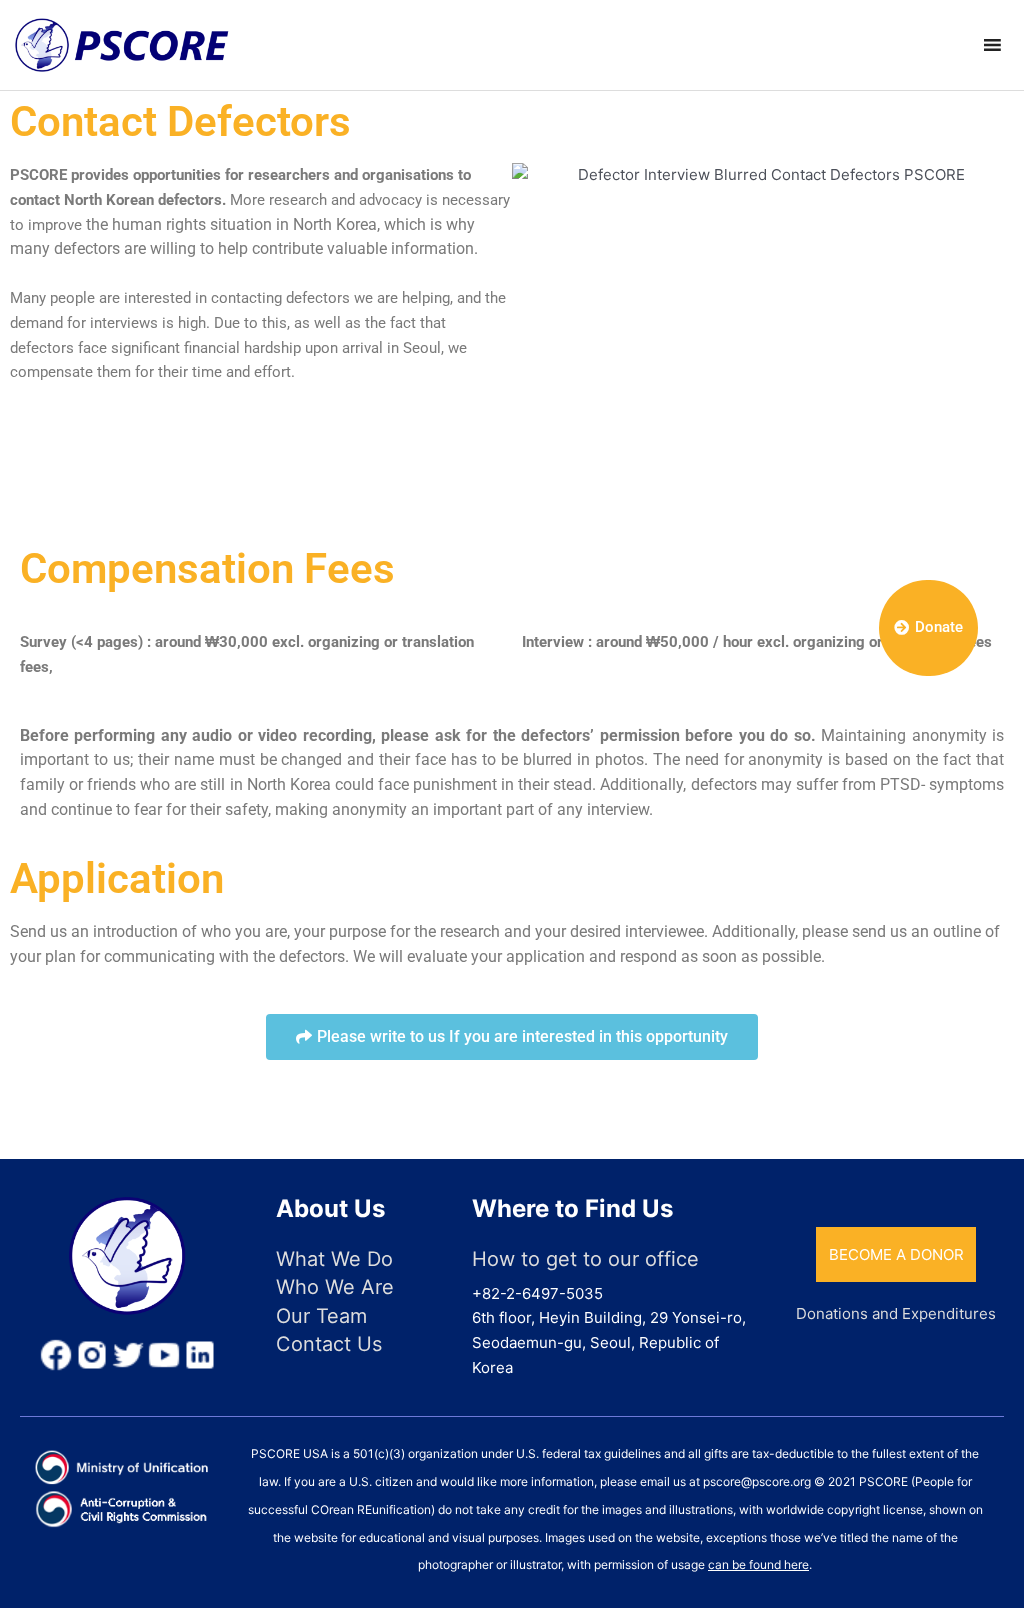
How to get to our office (585, 1259)
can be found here (758, 1564)
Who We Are (335, 1287)
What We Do (334, 1259)
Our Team (321, 1316)
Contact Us (329, 1344)
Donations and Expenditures (896, 1313)
